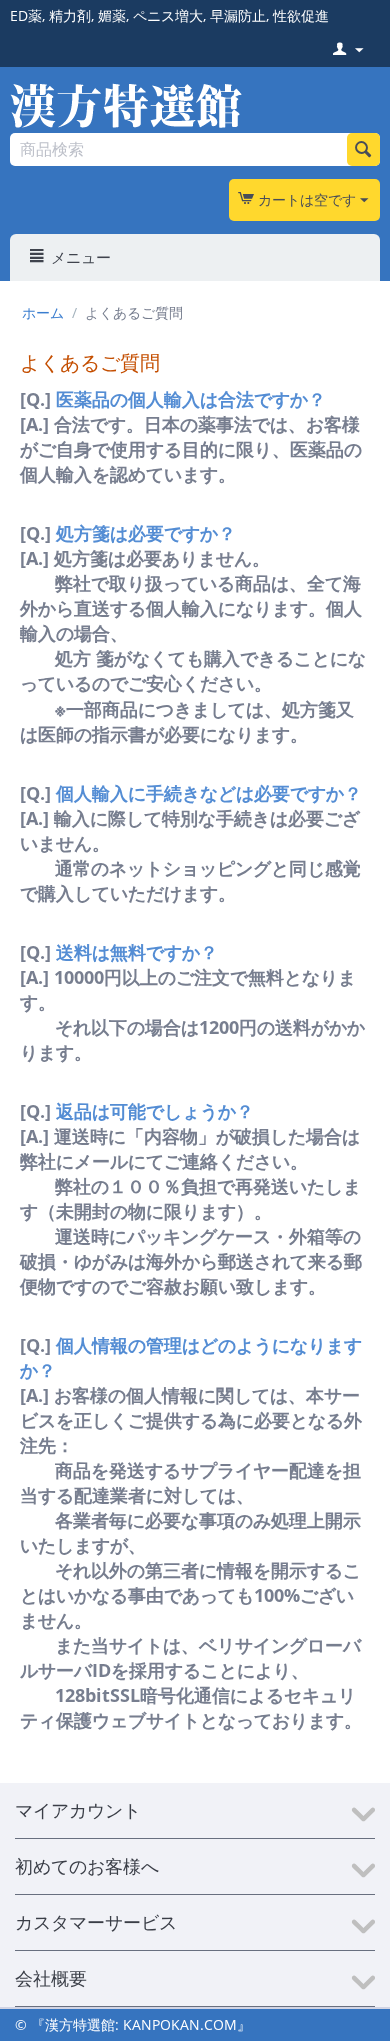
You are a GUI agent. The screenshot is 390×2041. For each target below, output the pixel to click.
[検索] (363, 149)
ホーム (43, 312)
